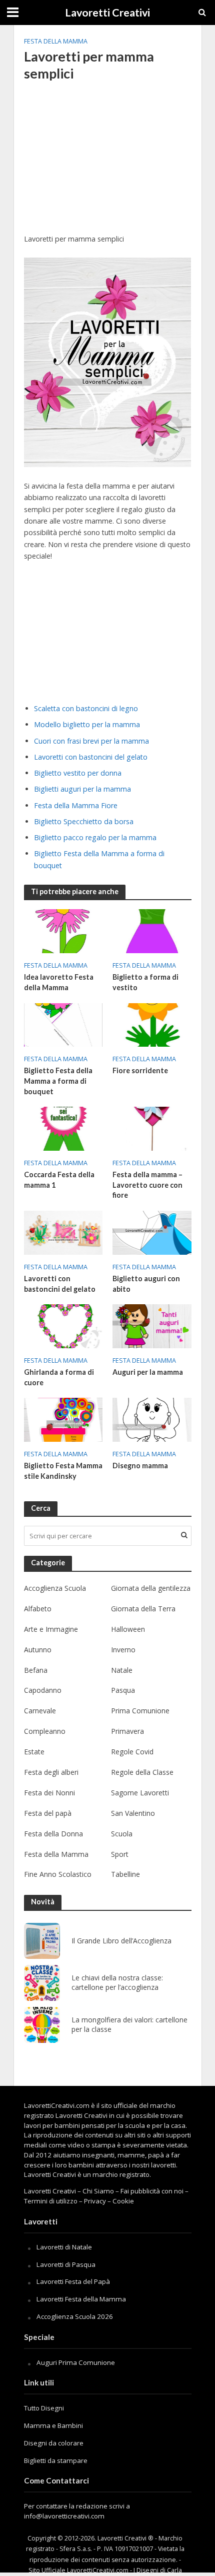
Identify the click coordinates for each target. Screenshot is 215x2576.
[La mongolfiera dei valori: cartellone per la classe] (42, 2025)
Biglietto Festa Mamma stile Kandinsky (63, 1471)
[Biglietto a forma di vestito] (152, 930)
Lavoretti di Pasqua (66, 2264)
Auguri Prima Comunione (76, 2362)
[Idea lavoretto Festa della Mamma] (63, 930)
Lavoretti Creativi (107, 13)
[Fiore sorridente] (152, 1024)
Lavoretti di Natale (64, 2247)
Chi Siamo (98, 2191)
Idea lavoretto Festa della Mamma (59, 982)
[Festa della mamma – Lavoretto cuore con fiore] (152, 1128)
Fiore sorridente (140, 1070)
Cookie (123, 2201)
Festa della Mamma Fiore (76, 805)
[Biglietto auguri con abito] (152, 1232)
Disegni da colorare (54, 2443)
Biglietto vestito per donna (78, 773)
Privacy (95, 2201)
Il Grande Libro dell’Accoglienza (121, 1941)
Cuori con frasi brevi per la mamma (91, 741)
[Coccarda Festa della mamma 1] (63, 1128)
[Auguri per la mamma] (152, 1325)
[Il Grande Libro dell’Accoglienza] (42, 1941)
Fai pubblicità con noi (152, 2191)
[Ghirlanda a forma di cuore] (63, 1325)
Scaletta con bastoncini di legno (86, 708)
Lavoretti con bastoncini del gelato (91, 757)
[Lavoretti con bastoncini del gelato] (63, 1232)
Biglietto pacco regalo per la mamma (95, 837)
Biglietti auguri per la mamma (82, 789)
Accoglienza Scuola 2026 (75, 2316)
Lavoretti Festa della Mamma (81, 2299)
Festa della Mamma (56, 41)
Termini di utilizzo (51, 2201)
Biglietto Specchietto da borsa (84, 821)
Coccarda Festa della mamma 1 (59, 1180)
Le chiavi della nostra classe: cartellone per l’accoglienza (117, 1983)
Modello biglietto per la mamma (87, 724)
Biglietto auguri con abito (146, 1284)
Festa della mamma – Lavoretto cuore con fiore (147, 1185)
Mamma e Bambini (53, 2425)
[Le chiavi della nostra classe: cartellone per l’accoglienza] (42, 1983)
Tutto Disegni (44, 2408)
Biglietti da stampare (56, 2460)
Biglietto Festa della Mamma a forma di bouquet (58, 1081)
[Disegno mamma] (152, 1419)
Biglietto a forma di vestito (145, 982)
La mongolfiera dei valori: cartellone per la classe (129, 2025)
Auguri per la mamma (148, 1372)
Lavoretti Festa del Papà (73, 2281)
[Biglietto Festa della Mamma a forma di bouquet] (63, 1024)
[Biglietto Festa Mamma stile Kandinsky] (63, 1419)
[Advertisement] (108, 164)
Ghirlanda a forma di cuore (59, 1377)
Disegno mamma (140, 1466)
